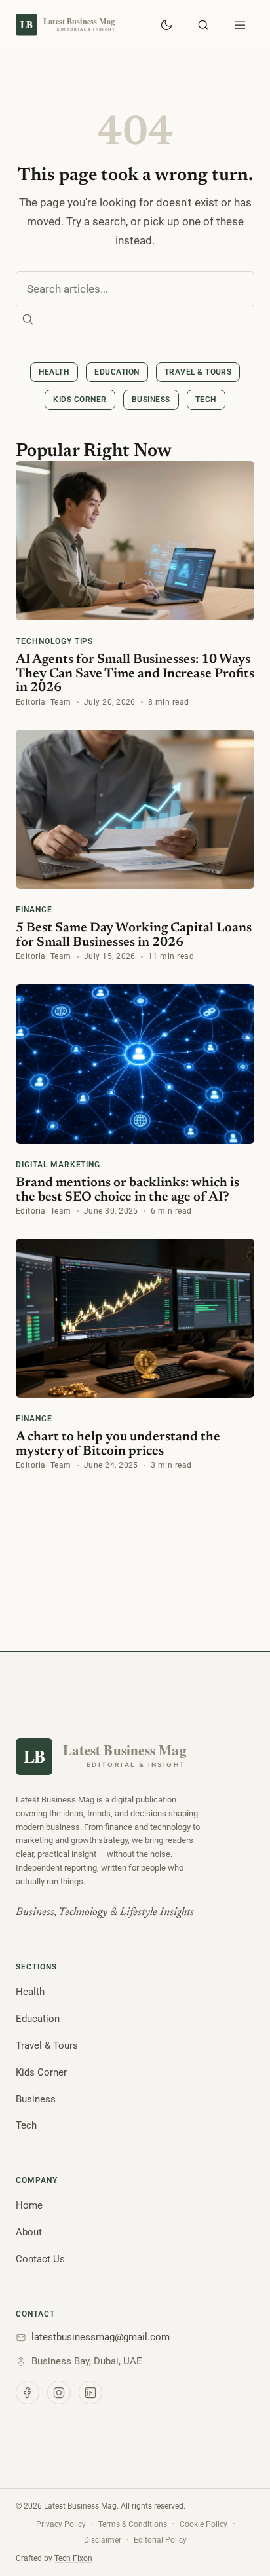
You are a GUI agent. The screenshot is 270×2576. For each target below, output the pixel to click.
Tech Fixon (73, 2558)
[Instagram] (59, 2393)
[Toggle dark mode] (166, 25)
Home (29, 2205)
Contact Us (40, 2259)
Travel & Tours (198, 372)
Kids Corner (80, 400)
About (29, 2232)
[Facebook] (28, 2393)
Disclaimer (103, 2540)
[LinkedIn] (90, 2393)
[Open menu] (240, 25)
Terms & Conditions (133, 2524)
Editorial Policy (160, 2540)
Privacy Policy (61, 2524)
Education (117, 372)
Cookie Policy (203, 2524)
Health (54, 372)
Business (151, 400)
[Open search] (203, 25)
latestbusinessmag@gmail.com (101, 2337)
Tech (206, 400)
